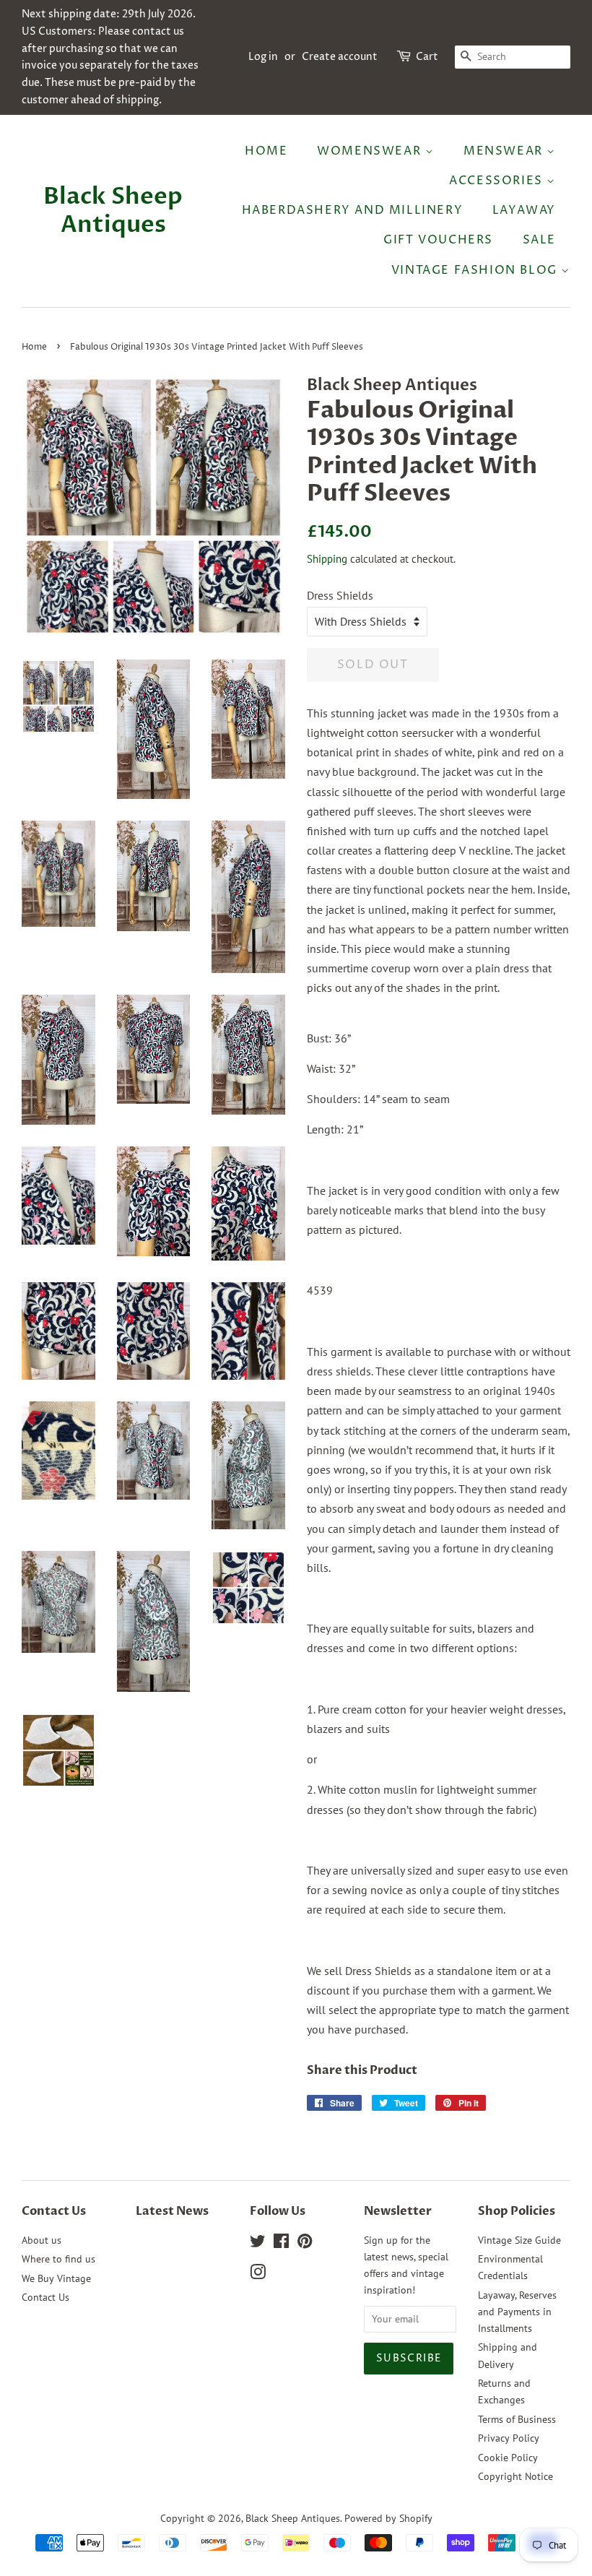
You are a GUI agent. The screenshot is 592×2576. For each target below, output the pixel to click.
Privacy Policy (509, 2438)
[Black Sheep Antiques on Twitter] (258, 2244)
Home (266, 151)
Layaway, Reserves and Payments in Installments (517, 2312)
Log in (263, 57)
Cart (427, 57)
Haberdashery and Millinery (353, 210)
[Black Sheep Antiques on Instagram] (258, 2275)
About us (42, 2240)
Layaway (524, 210)
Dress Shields (340, 595)
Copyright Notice (515, 2476)
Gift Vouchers (438, 240)
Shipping (327, 559)
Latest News (172, 2211)
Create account (340, 57)
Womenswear (371, 151)
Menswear (505, 151)
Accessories (498, 181)
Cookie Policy (508, 2458)
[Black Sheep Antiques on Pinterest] (305, 2244)
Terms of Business (517, 2419)
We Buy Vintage (56, 2278)
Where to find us (58, 2259)
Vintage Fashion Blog (476, 270)
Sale (539, 240)
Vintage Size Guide (519, 2240)
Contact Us (45, 2297)
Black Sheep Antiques (113, 211)
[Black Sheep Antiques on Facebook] (281, 2244)
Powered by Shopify (388, 2518)
